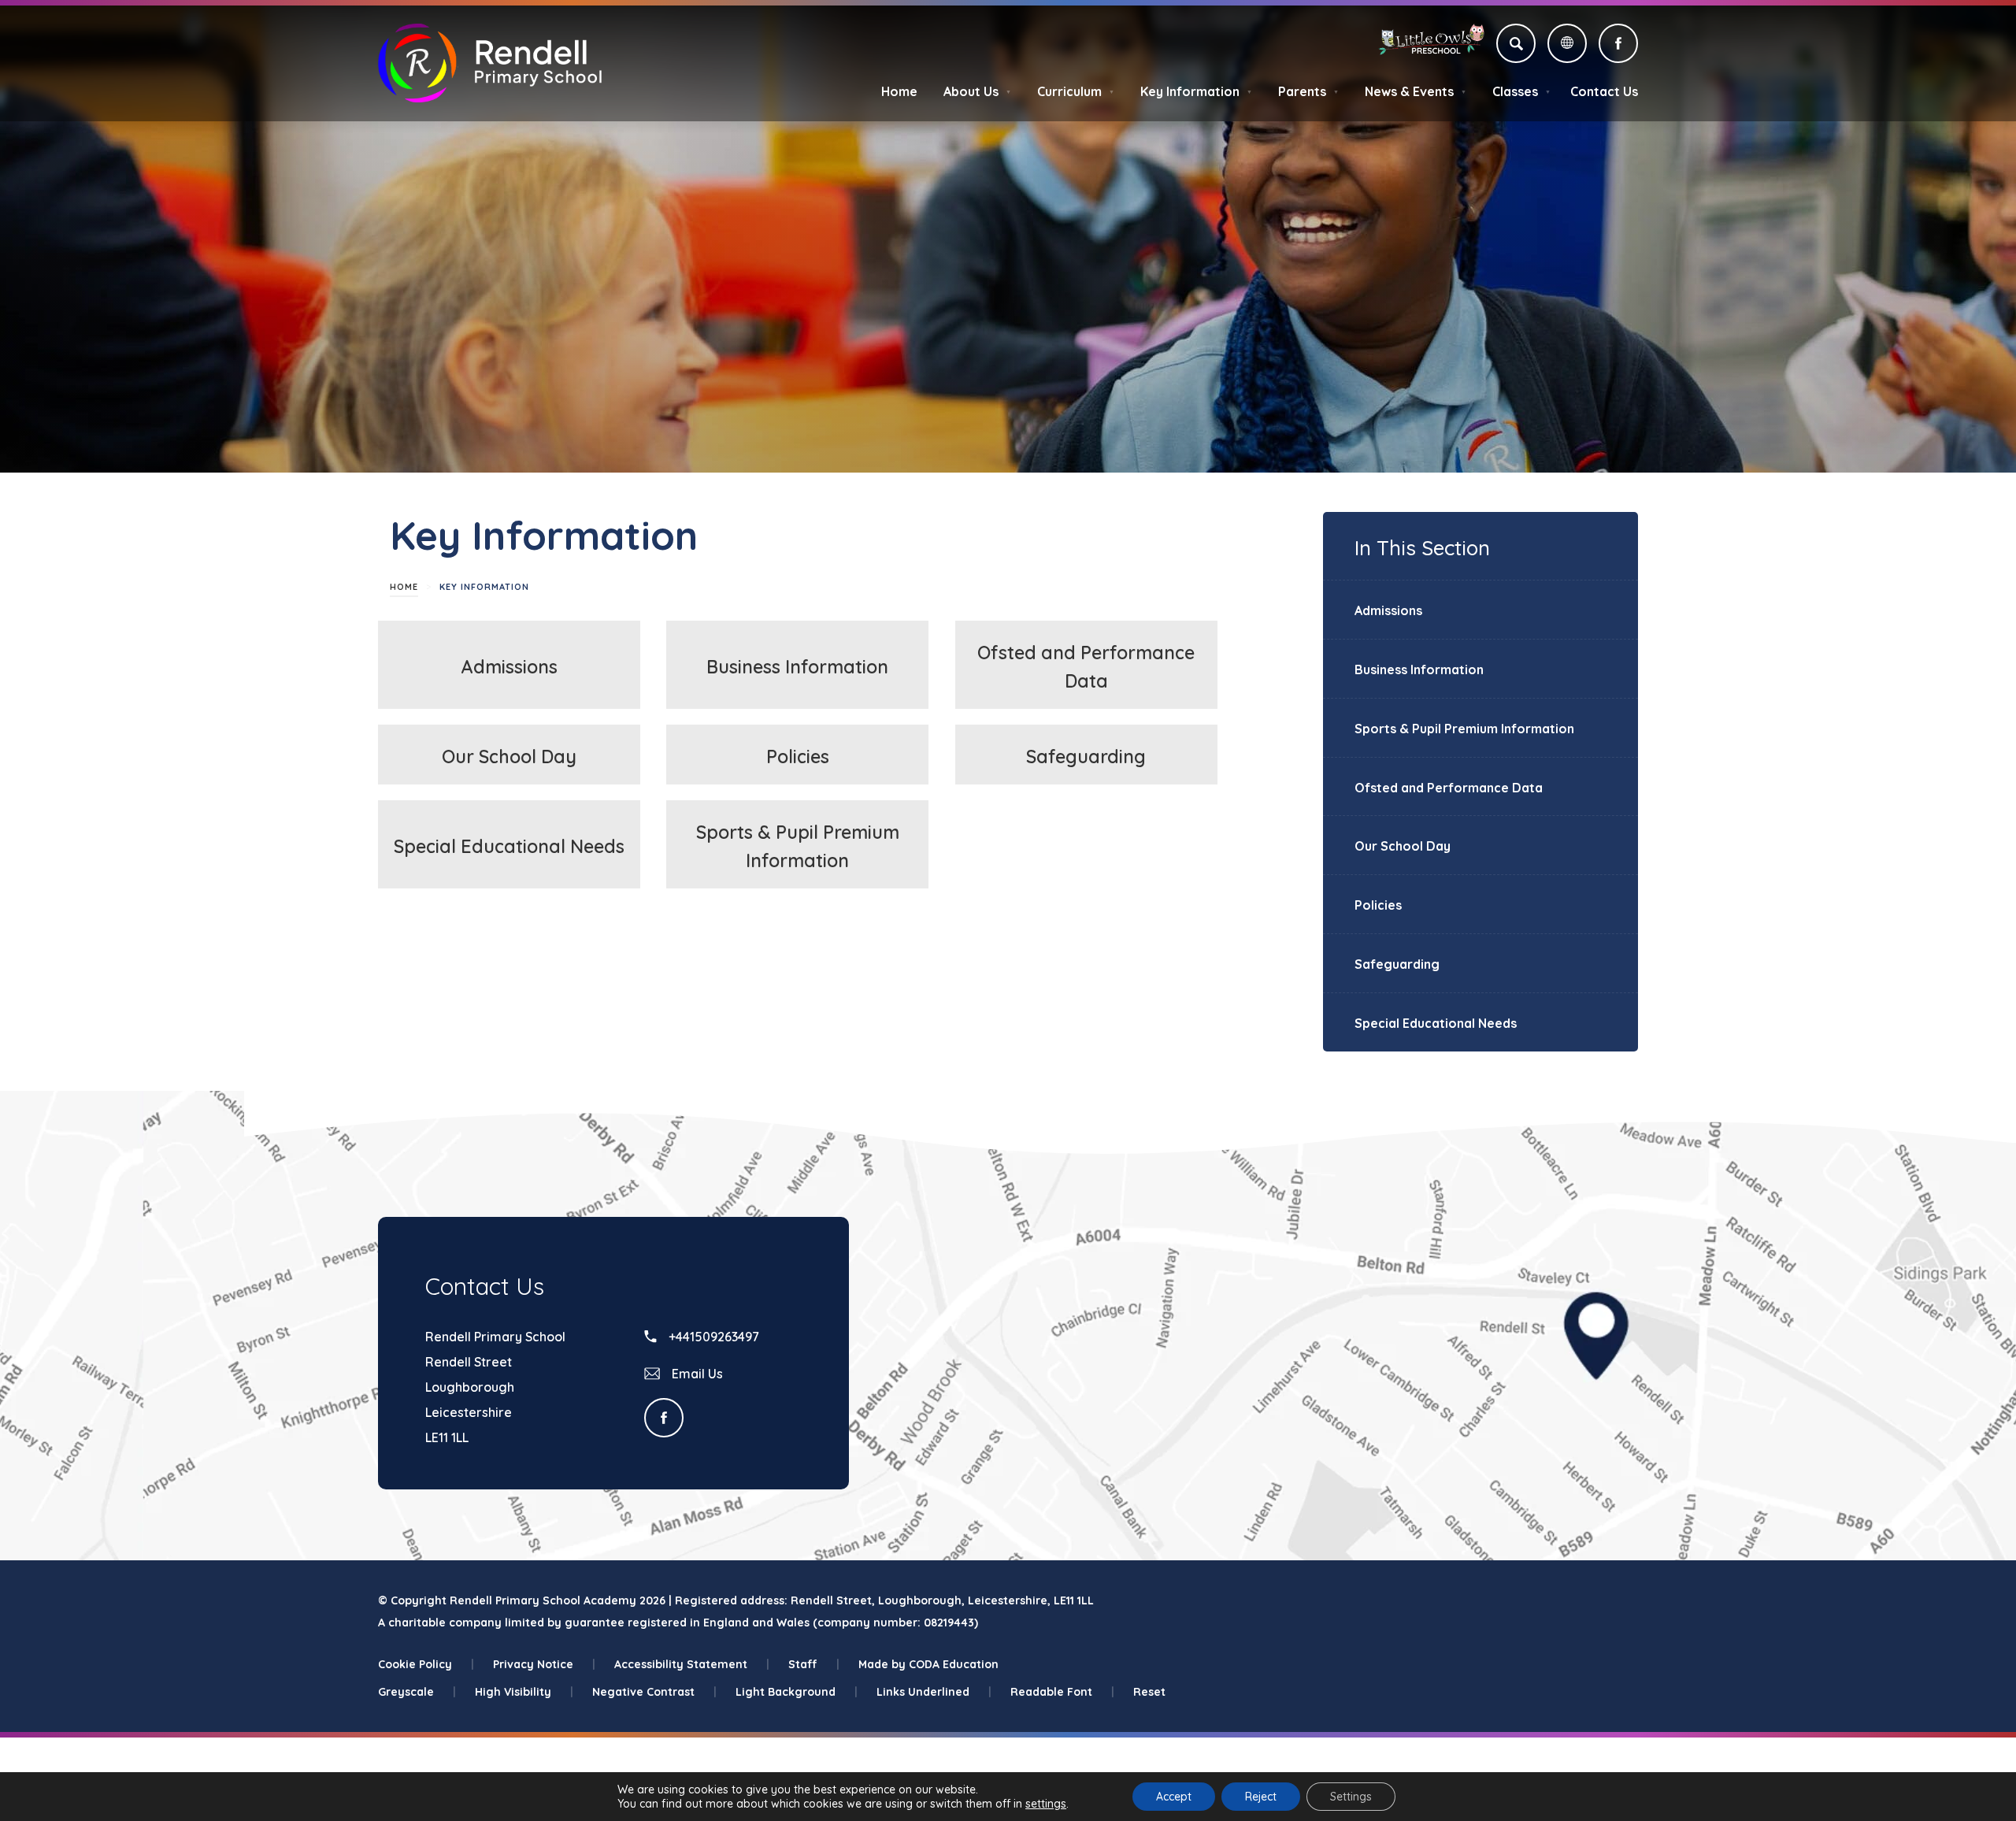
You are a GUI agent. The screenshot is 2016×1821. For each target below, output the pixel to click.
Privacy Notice (544, 1664)
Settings (1351, 1797)
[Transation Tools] (1567, 43)
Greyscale (417, 1692)
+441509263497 (712, 1337)
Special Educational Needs (509, 846)
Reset (1149, 1692)
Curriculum (1076, 91)
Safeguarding (1086, 757)
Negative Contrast (654, 1692)
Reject (1261, 1797)
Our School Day (509, 757)
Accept (1174, 1797)
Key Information (1196, 91)
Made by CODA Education (928, 1664)
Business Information (797, 667)
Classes (1521, 91)
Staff (814, 1664)
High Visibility (524, 1692)
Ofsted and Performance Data (1449, 788)
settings (1046, 1804)
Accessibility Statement (692, 1664)
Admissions (510, 667)
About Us (977, 91)
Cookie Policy (426, 1664)
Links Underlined (934, 1692)
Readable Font (1062, 1692)
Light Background (797, 1692)
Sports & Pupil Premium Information (1464, 729)
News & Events (1416, 91)
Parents (1308, 91)
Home (899, 91)
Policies (798, 757)
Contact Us (1604, 91)
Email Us (696, 1374)
